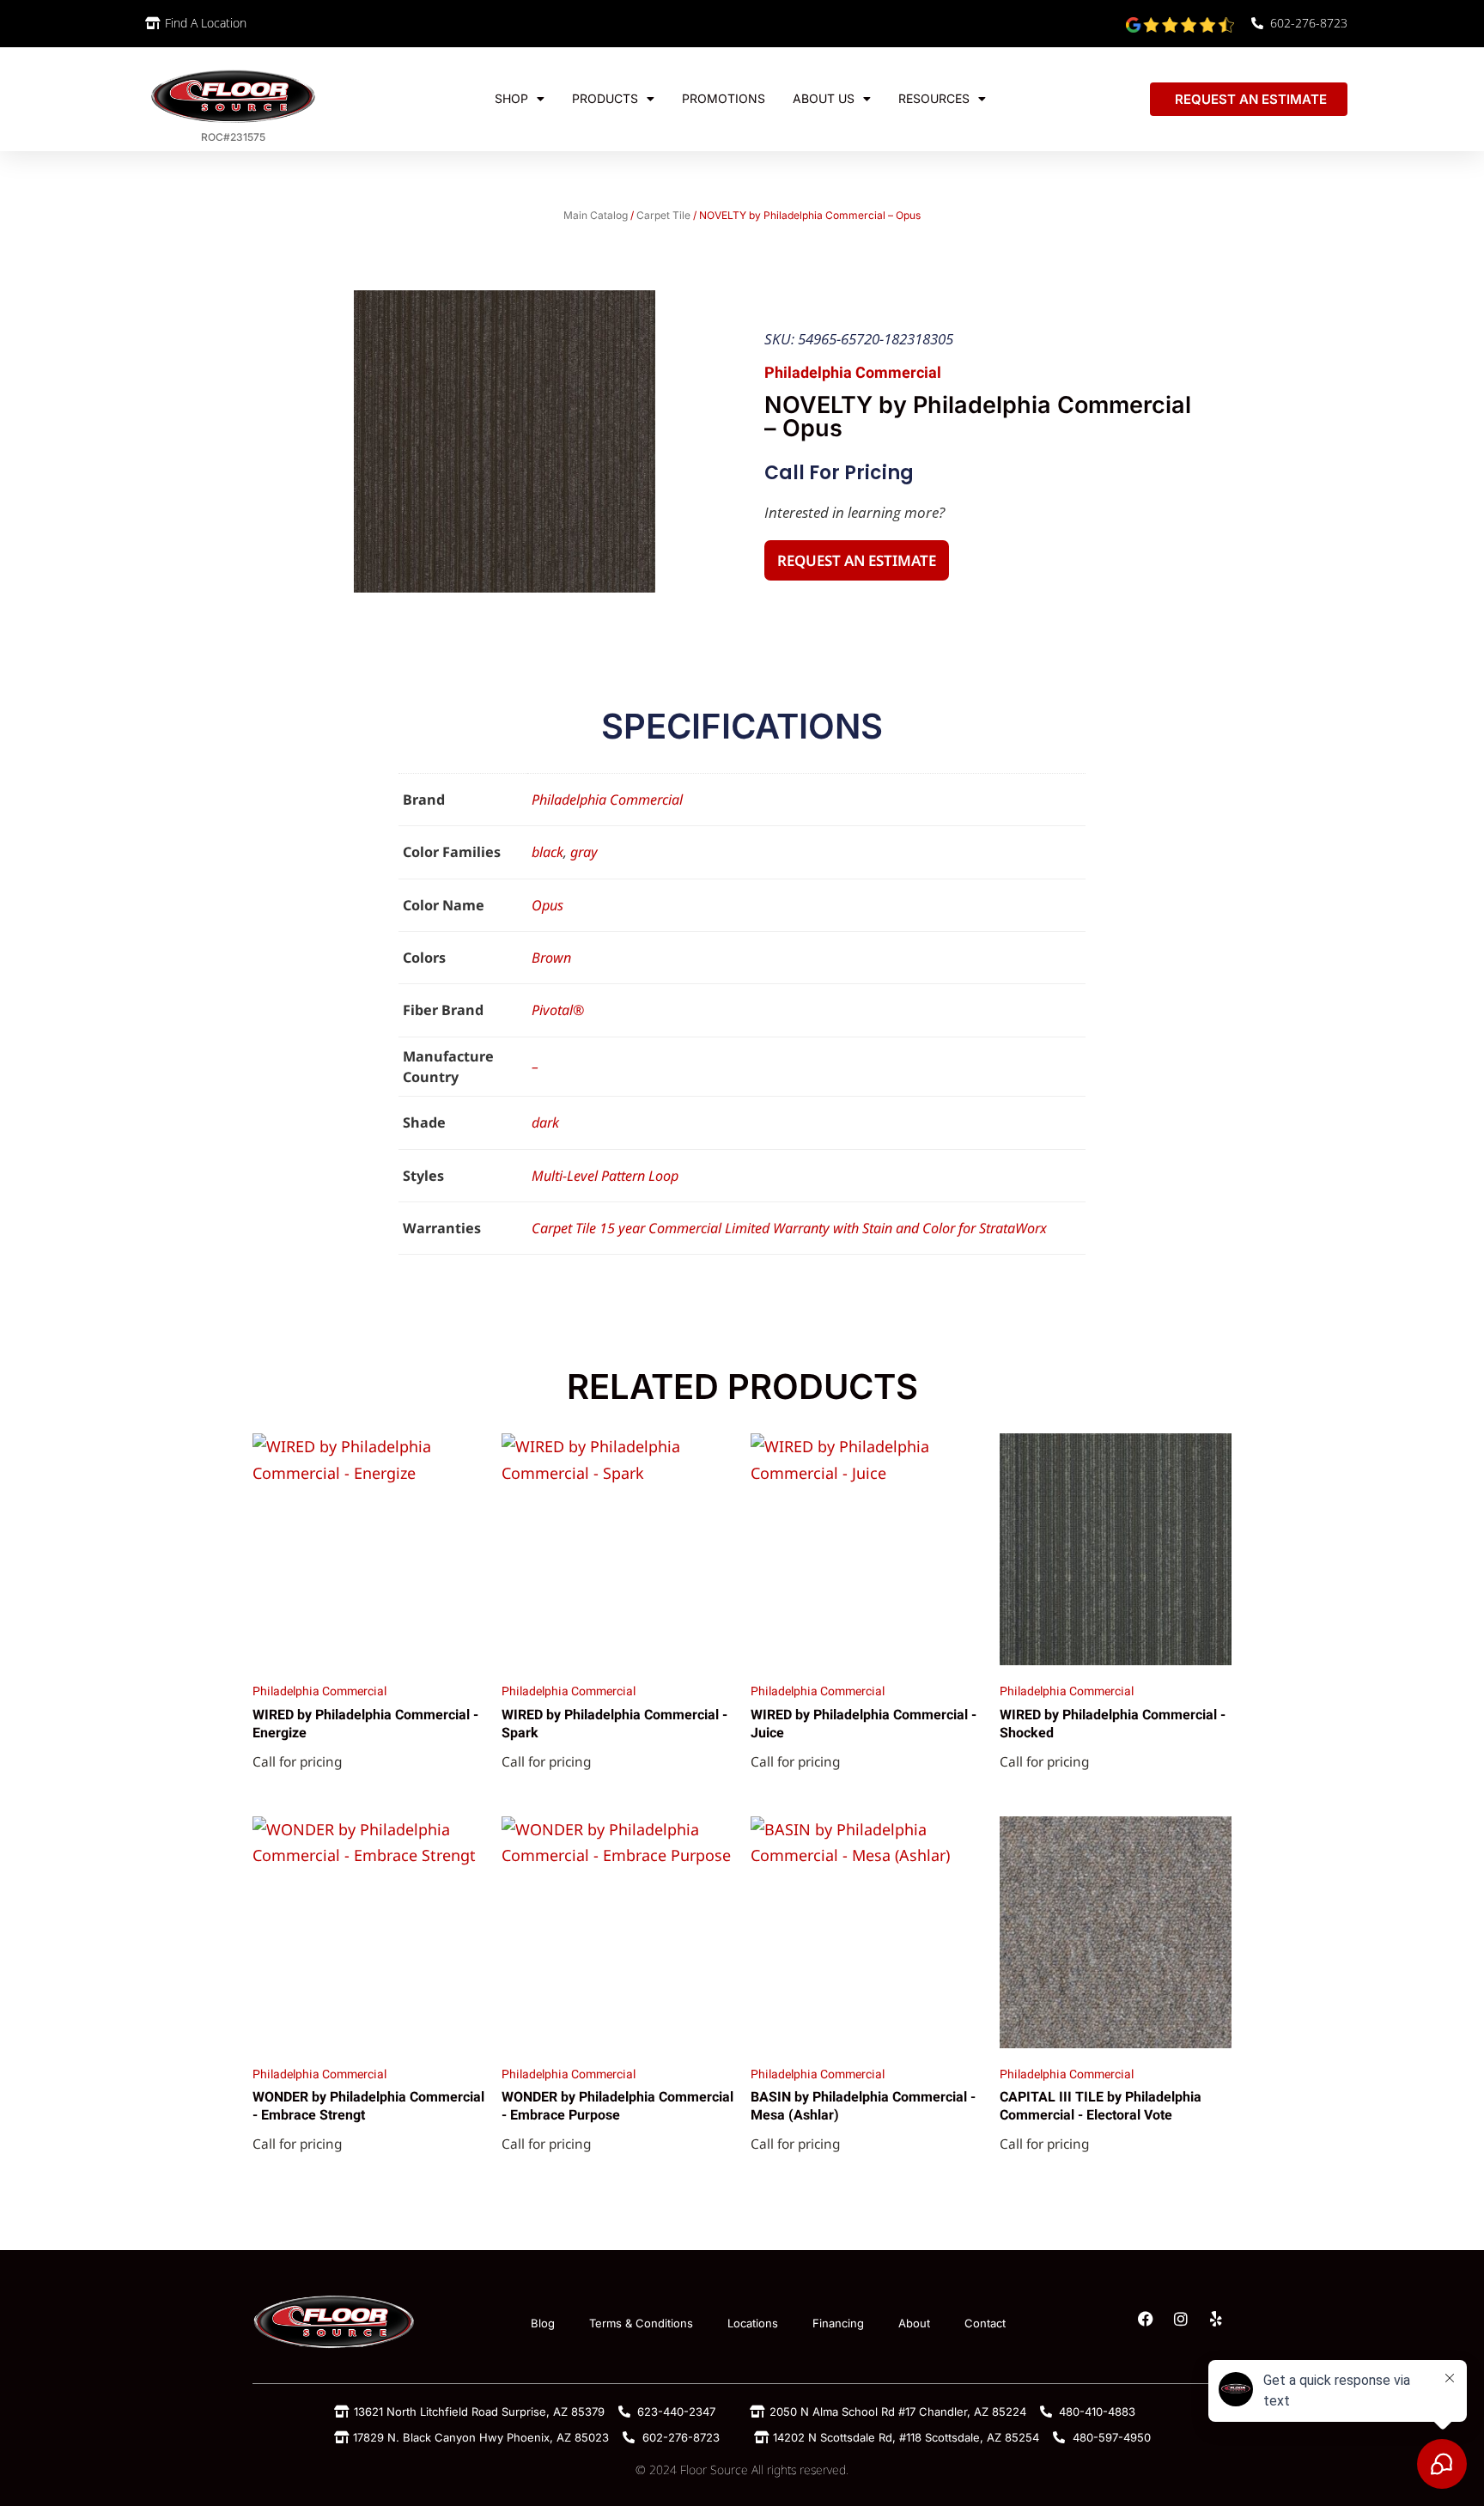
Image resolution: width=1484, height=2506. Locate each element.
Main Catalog (596, 215)
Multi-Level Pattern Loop (605, 1176)
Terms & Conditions (641, 2323)
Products (605, 98)
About (914, 2323)
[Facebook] (1146, 2319)
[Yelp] (1216, 2319)
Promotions (724, 98)
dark (545, 1122)
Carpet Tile (663, 215)
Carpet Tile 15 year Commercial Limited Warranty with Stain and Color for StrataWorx (789, 1228)
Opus (547, 905)
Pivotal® (558, 1010)
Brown (551, 958)
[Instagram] (1181, 2319)
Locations (753, 2323)
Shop (511, 98)
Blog (543, 2323)
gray (584, 852)
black (547, 852)
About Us (824, 98)
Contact (985, 2323)
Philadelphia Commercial (607, 800)
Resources (934, 98)
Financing (838, 2323)
